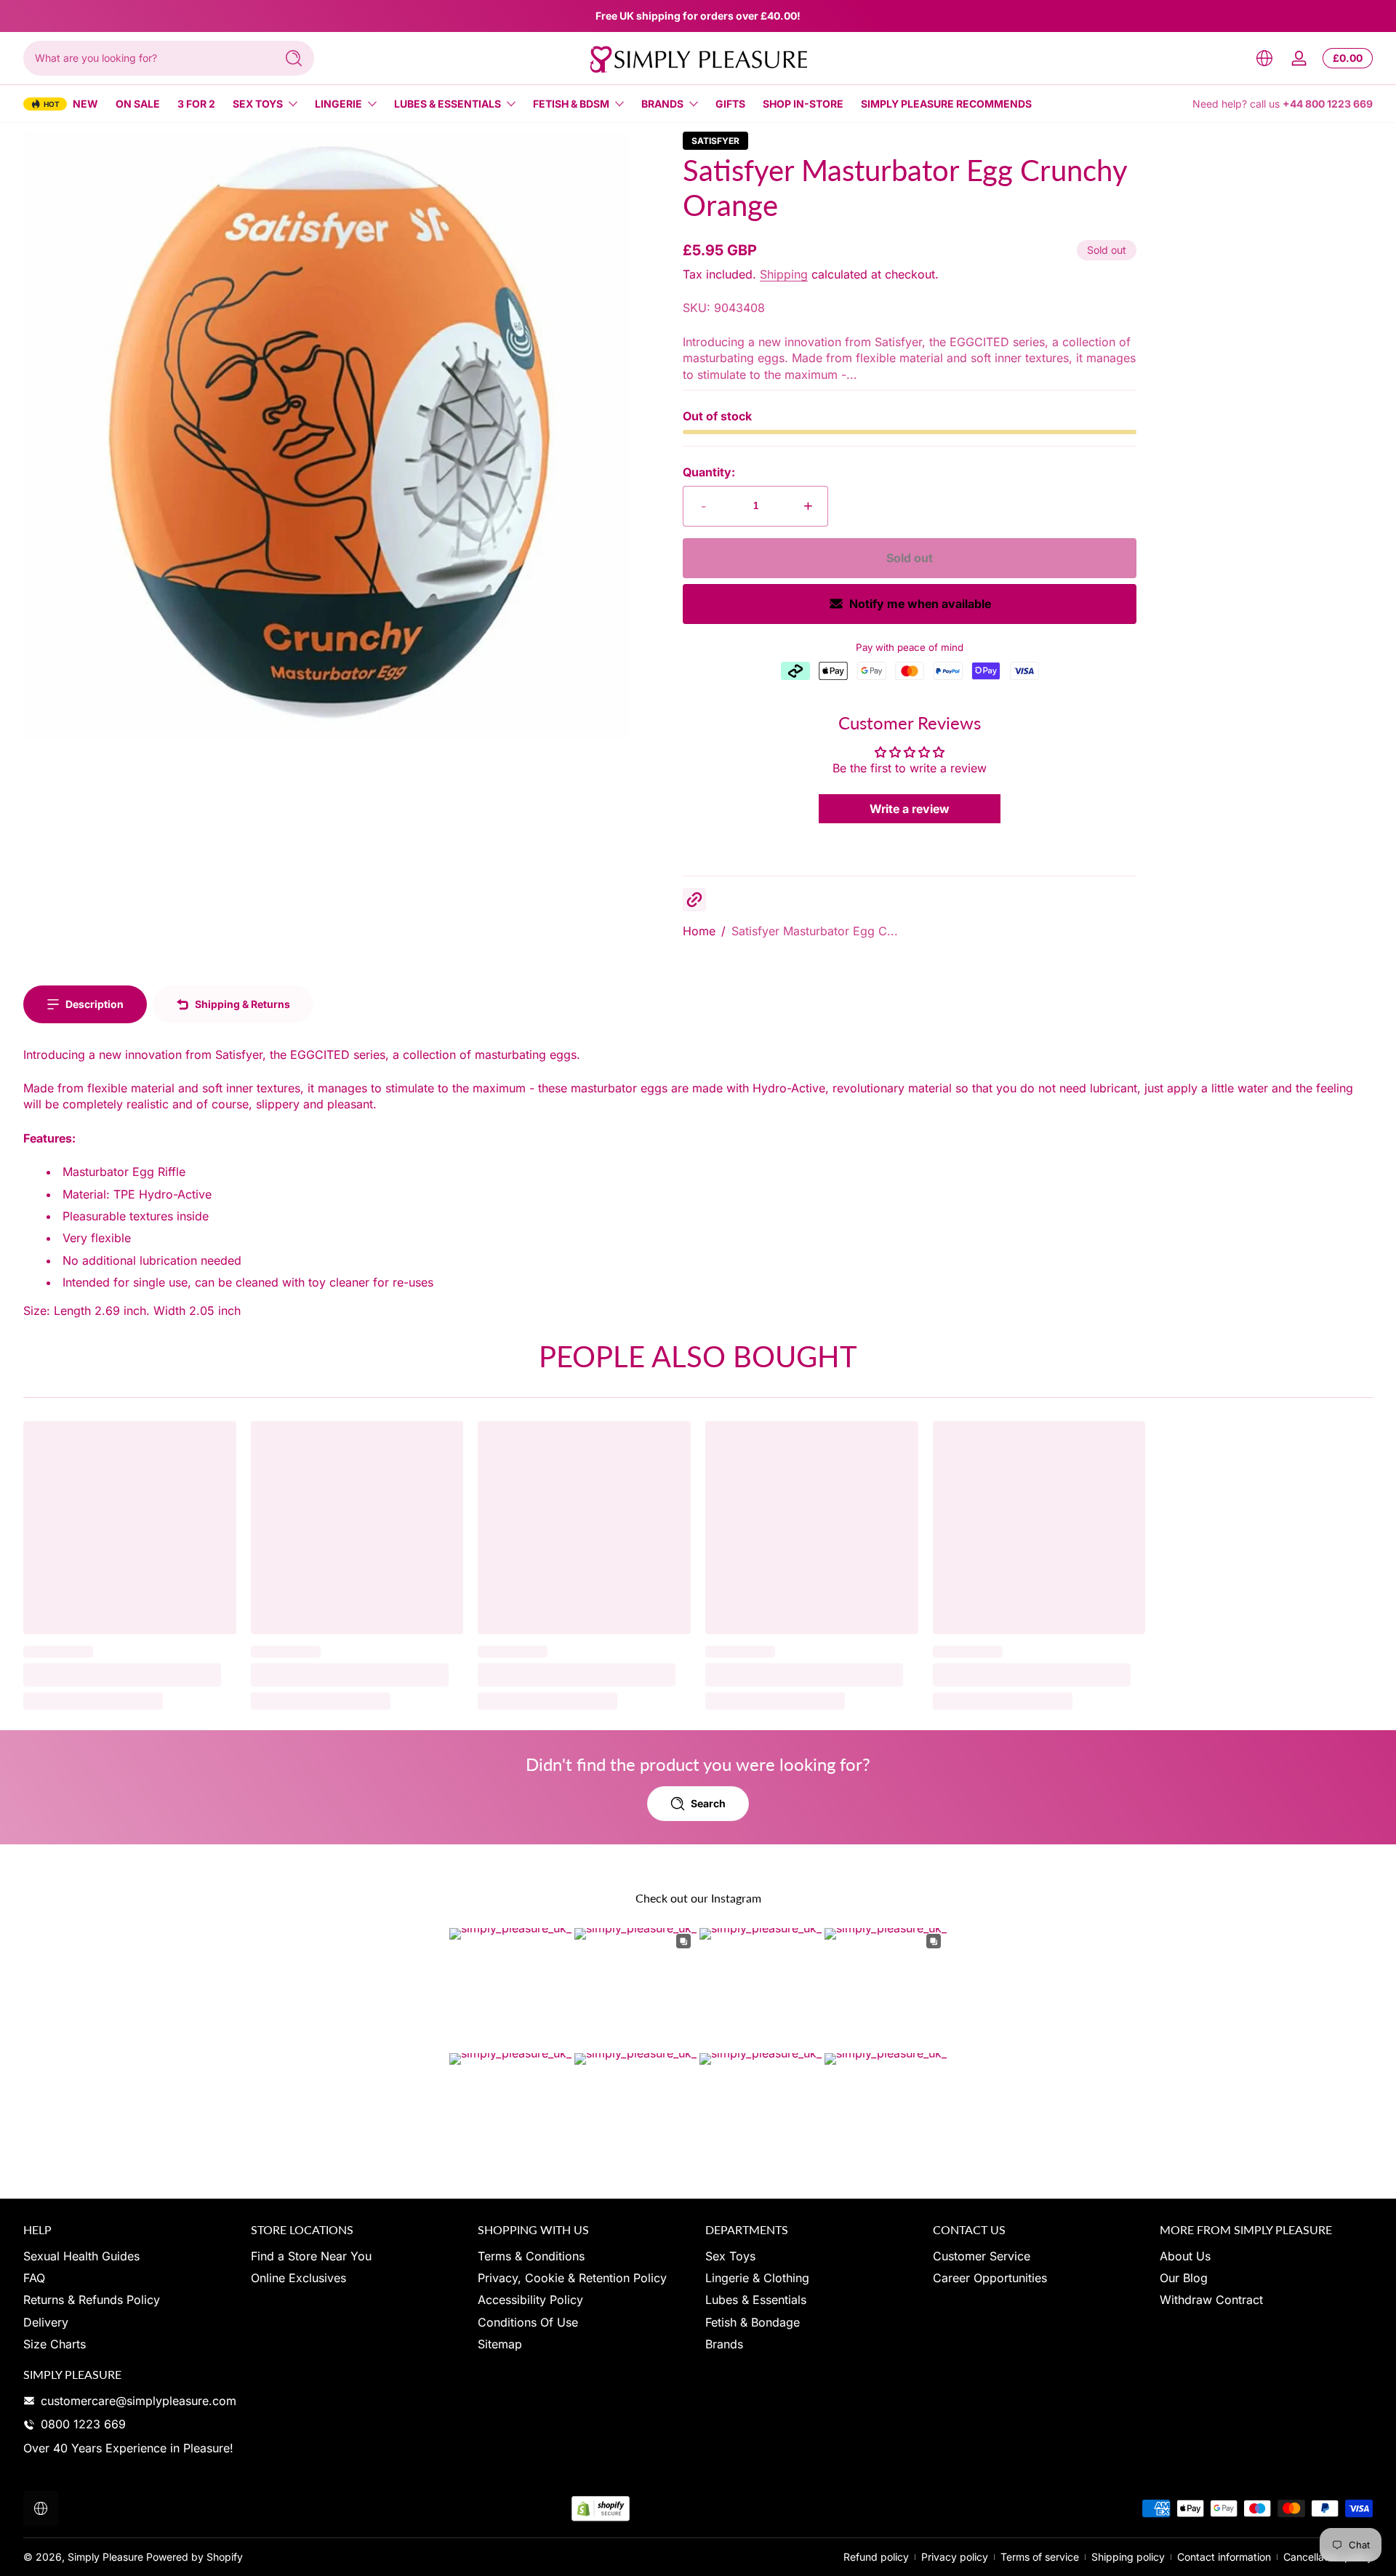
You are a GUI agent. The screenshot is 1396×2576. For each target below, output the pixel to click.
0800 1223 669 (83, 2424)
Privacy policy (955, 2557)
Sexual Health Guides (81, 2256)
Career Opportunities (990, 2278)
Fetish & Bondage (753, 2322)
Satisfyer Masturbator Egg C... (815, 931)
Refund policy (876, 2557)
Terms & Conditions (531, 2256)
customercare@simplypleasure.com (139, 2401)
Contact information (1224, 2557)
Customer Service (982, 2256)
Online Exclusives (298, 2278)
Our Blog (1184, 2278)
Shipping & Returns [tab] (242, 1004)
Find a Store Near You (311, 2256)
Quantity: (709, 472)
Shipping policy (1128, 2557)
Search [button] (708, 1803)
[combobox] (145, 58)
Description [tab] (95, 1004)
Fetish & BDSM (571, 104)
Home (699, 931)
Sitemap (500, 2344)
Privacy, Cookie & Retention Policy (572, 2278)
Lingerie (338, 104)
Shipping (784, 274)
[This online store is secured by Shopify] (601, 2509)
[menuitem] (130, 2256)
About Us (1185, 2256)
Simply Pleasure (105, 2557)
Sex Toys (258, 104)
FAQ (34, 2278)
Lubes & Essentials (448, 104)
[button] (1264, 58)
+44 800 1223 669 (1328, 104)
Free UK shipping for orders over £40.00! (698, 16)
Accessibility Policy (530, 2300)
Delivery (46, 2322)
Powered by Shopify (194, 2557)
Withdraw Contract (1211, 2300)
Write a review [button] (910, 809)
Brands (662, 104)
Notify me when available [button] (920, 604)
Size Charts (55, 2344)
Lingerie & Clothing (757, 2278)
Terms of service (1040, 2557)
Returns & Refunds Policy (92, 2300)
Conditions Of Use (528, 2322)
